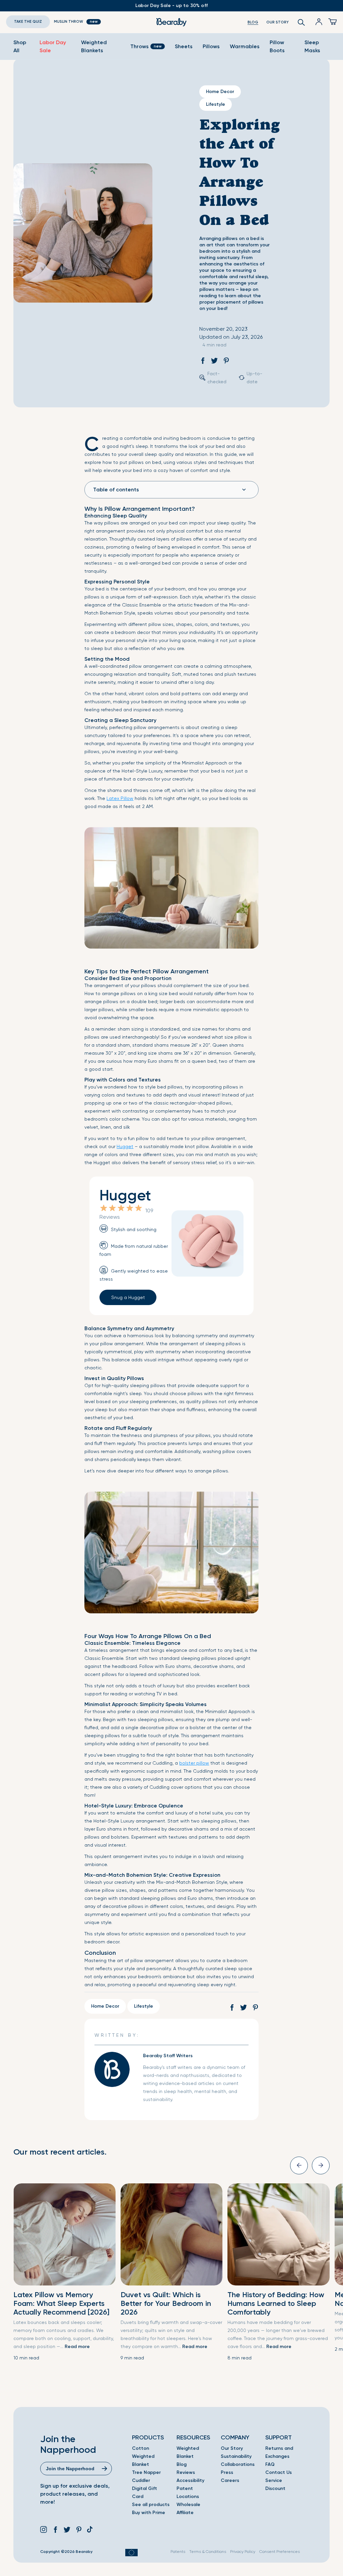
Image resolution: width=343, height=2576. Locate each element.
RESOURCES (193, 2437)
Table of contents (116, 490)
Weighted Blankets (94, 46)
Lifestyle (216, 104)
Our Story (232, 2448)
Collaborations (238, 2464)
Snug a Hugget (128, 1297)
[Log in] (315, 22)
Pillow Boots (277, 46)
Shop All (20, 46)
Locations (188, 2497)
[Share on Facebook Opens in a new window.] (203, 362)
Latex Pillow (120, 798)
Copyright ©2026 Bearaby (66, 2552)
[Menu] (330, 22)
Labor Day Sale (53, 46)
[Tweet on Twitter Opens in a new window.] (214, 362)
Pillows (211, 46)
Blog (182, 2464)
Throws (140, 46)
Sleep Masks (312, 46)
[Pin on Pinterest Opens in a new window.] (226, 362)
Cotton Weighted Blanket (143, 2456)
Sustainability (236, 2456)
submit (105, 2469)
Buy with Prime (149, 2513)
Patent (185, 2488)
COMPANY (235, 2437)
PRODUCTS (148, 2437)
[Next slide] (321, 2165)
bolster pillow (194, 1763)
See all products (151, 2505)
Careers (230, 2480)
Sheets (184, 46)
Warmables (245, 46)
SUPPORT (279, 2437)
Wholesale (188, 2505)
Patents (178, 2552)
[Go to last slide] (299, 2165)
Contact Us (279, 2472)
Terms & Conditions (208, 2552)
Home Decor (220, 92)
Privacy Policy (243, 2552)
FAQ (270, 2464)
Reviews (186, 2472)
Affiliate (185, 2513)
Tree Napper (146, 2472)
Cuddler (141, 2480)
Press (227, 2472)
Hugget (125, 1146)
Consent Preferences (280, 2552)
